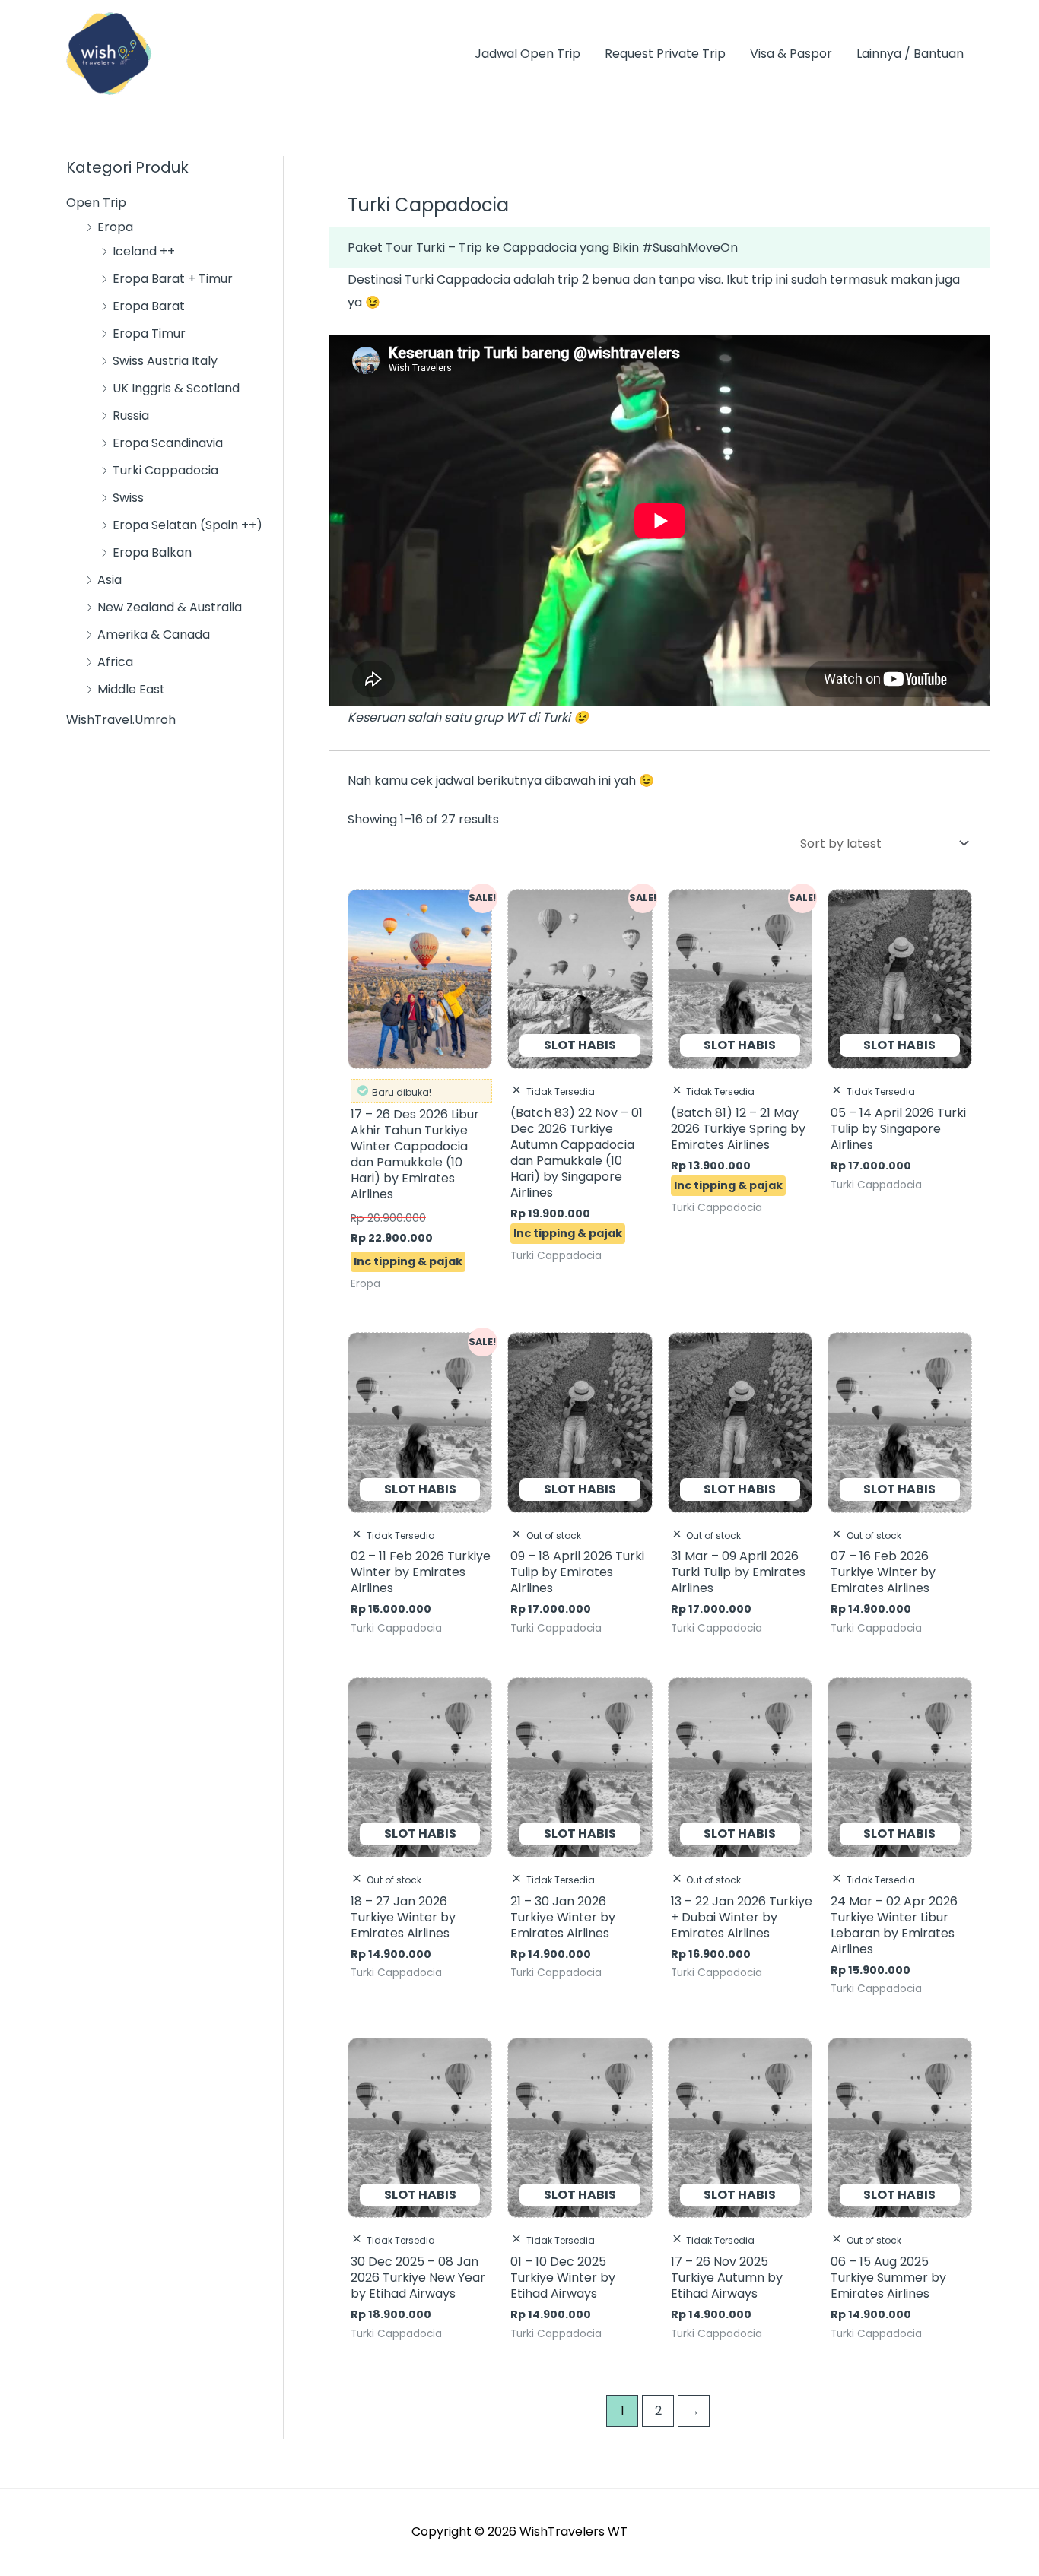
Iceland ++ (144, 251)
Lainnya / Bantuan (910, 54)
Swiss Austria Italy (165, 361)
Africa (115, 662)
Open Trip (96, 203)
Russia (131, 416)
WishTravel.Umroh (121, 720)
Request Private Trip (665, 54)
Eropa (115, 227)
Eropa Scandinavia (168, 443)
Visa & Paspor (791, 54)
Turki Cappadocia (165, 470)
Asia (110, 580)
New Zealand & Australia (170, 607)
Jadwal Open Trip (527, 54)
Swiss (128, 498)
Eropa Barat (149, 306)
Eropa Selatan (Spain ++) (187, 525)
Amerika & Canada (154, 634)
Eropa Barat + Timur (173, 279)
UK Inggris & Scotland (176, 388)
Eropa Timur (149, 333)
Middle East (131, 689)
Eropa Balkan (152, 552)
